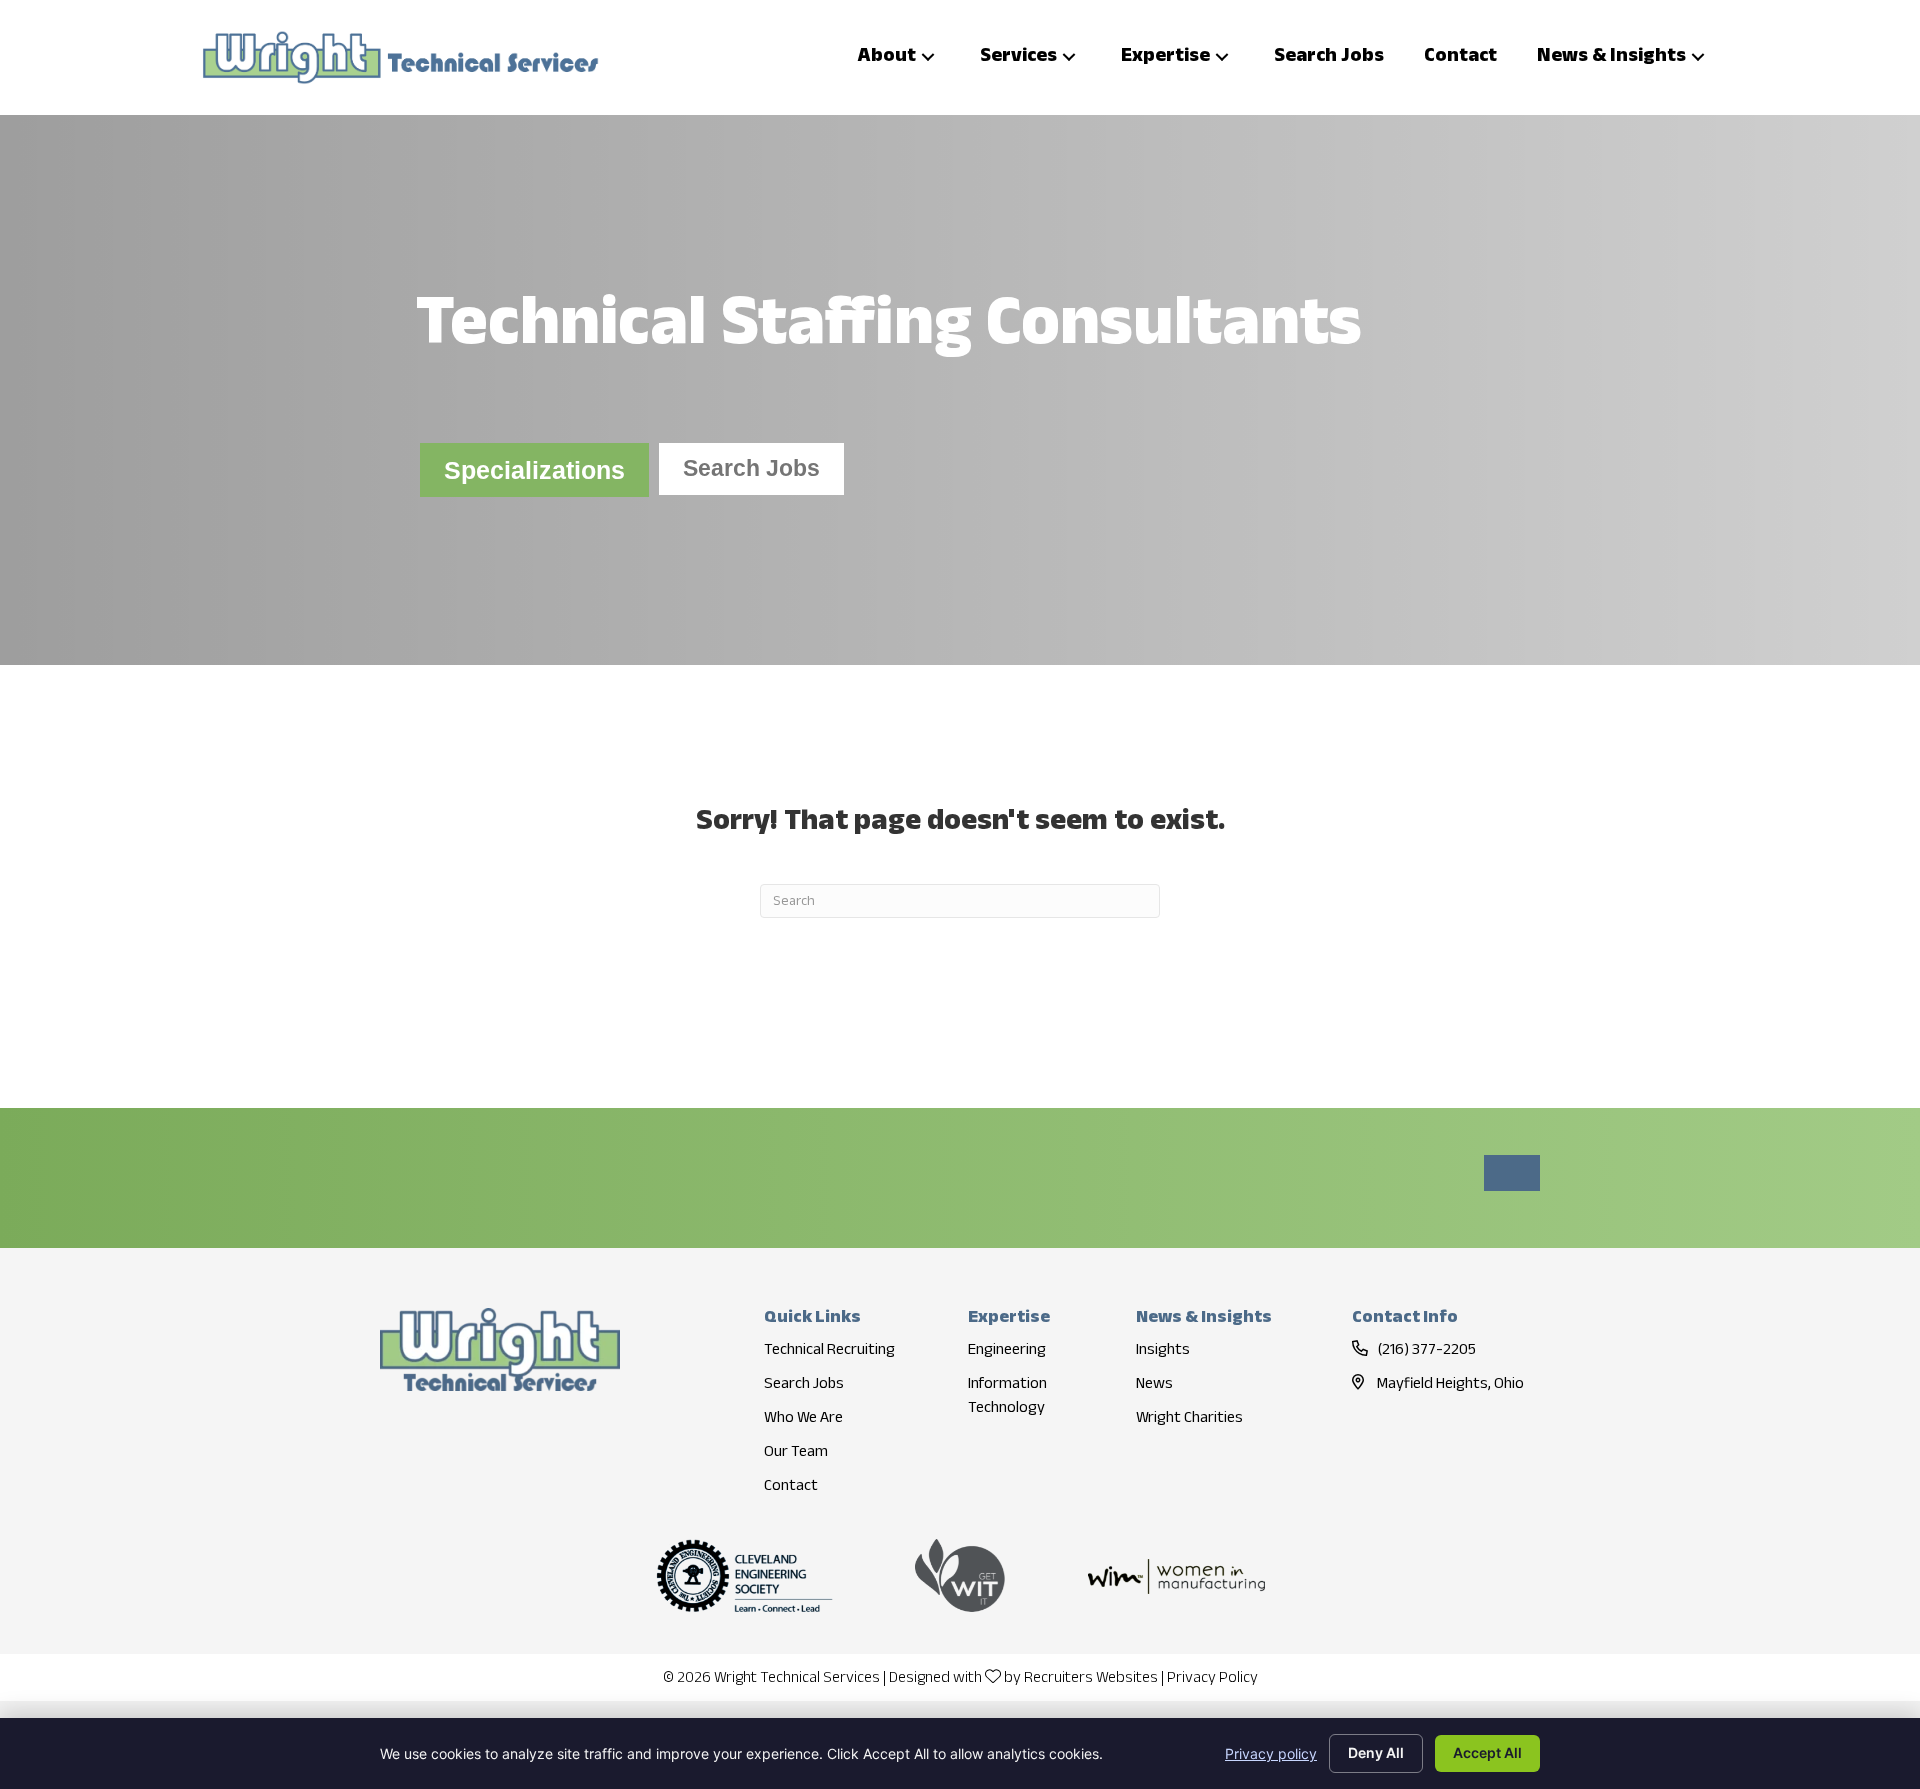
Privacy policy (1271, 1753)
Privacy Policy (1212, 1678)
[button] (928, 57)
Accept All (1487, 1752)
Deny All (1376, 1752)
